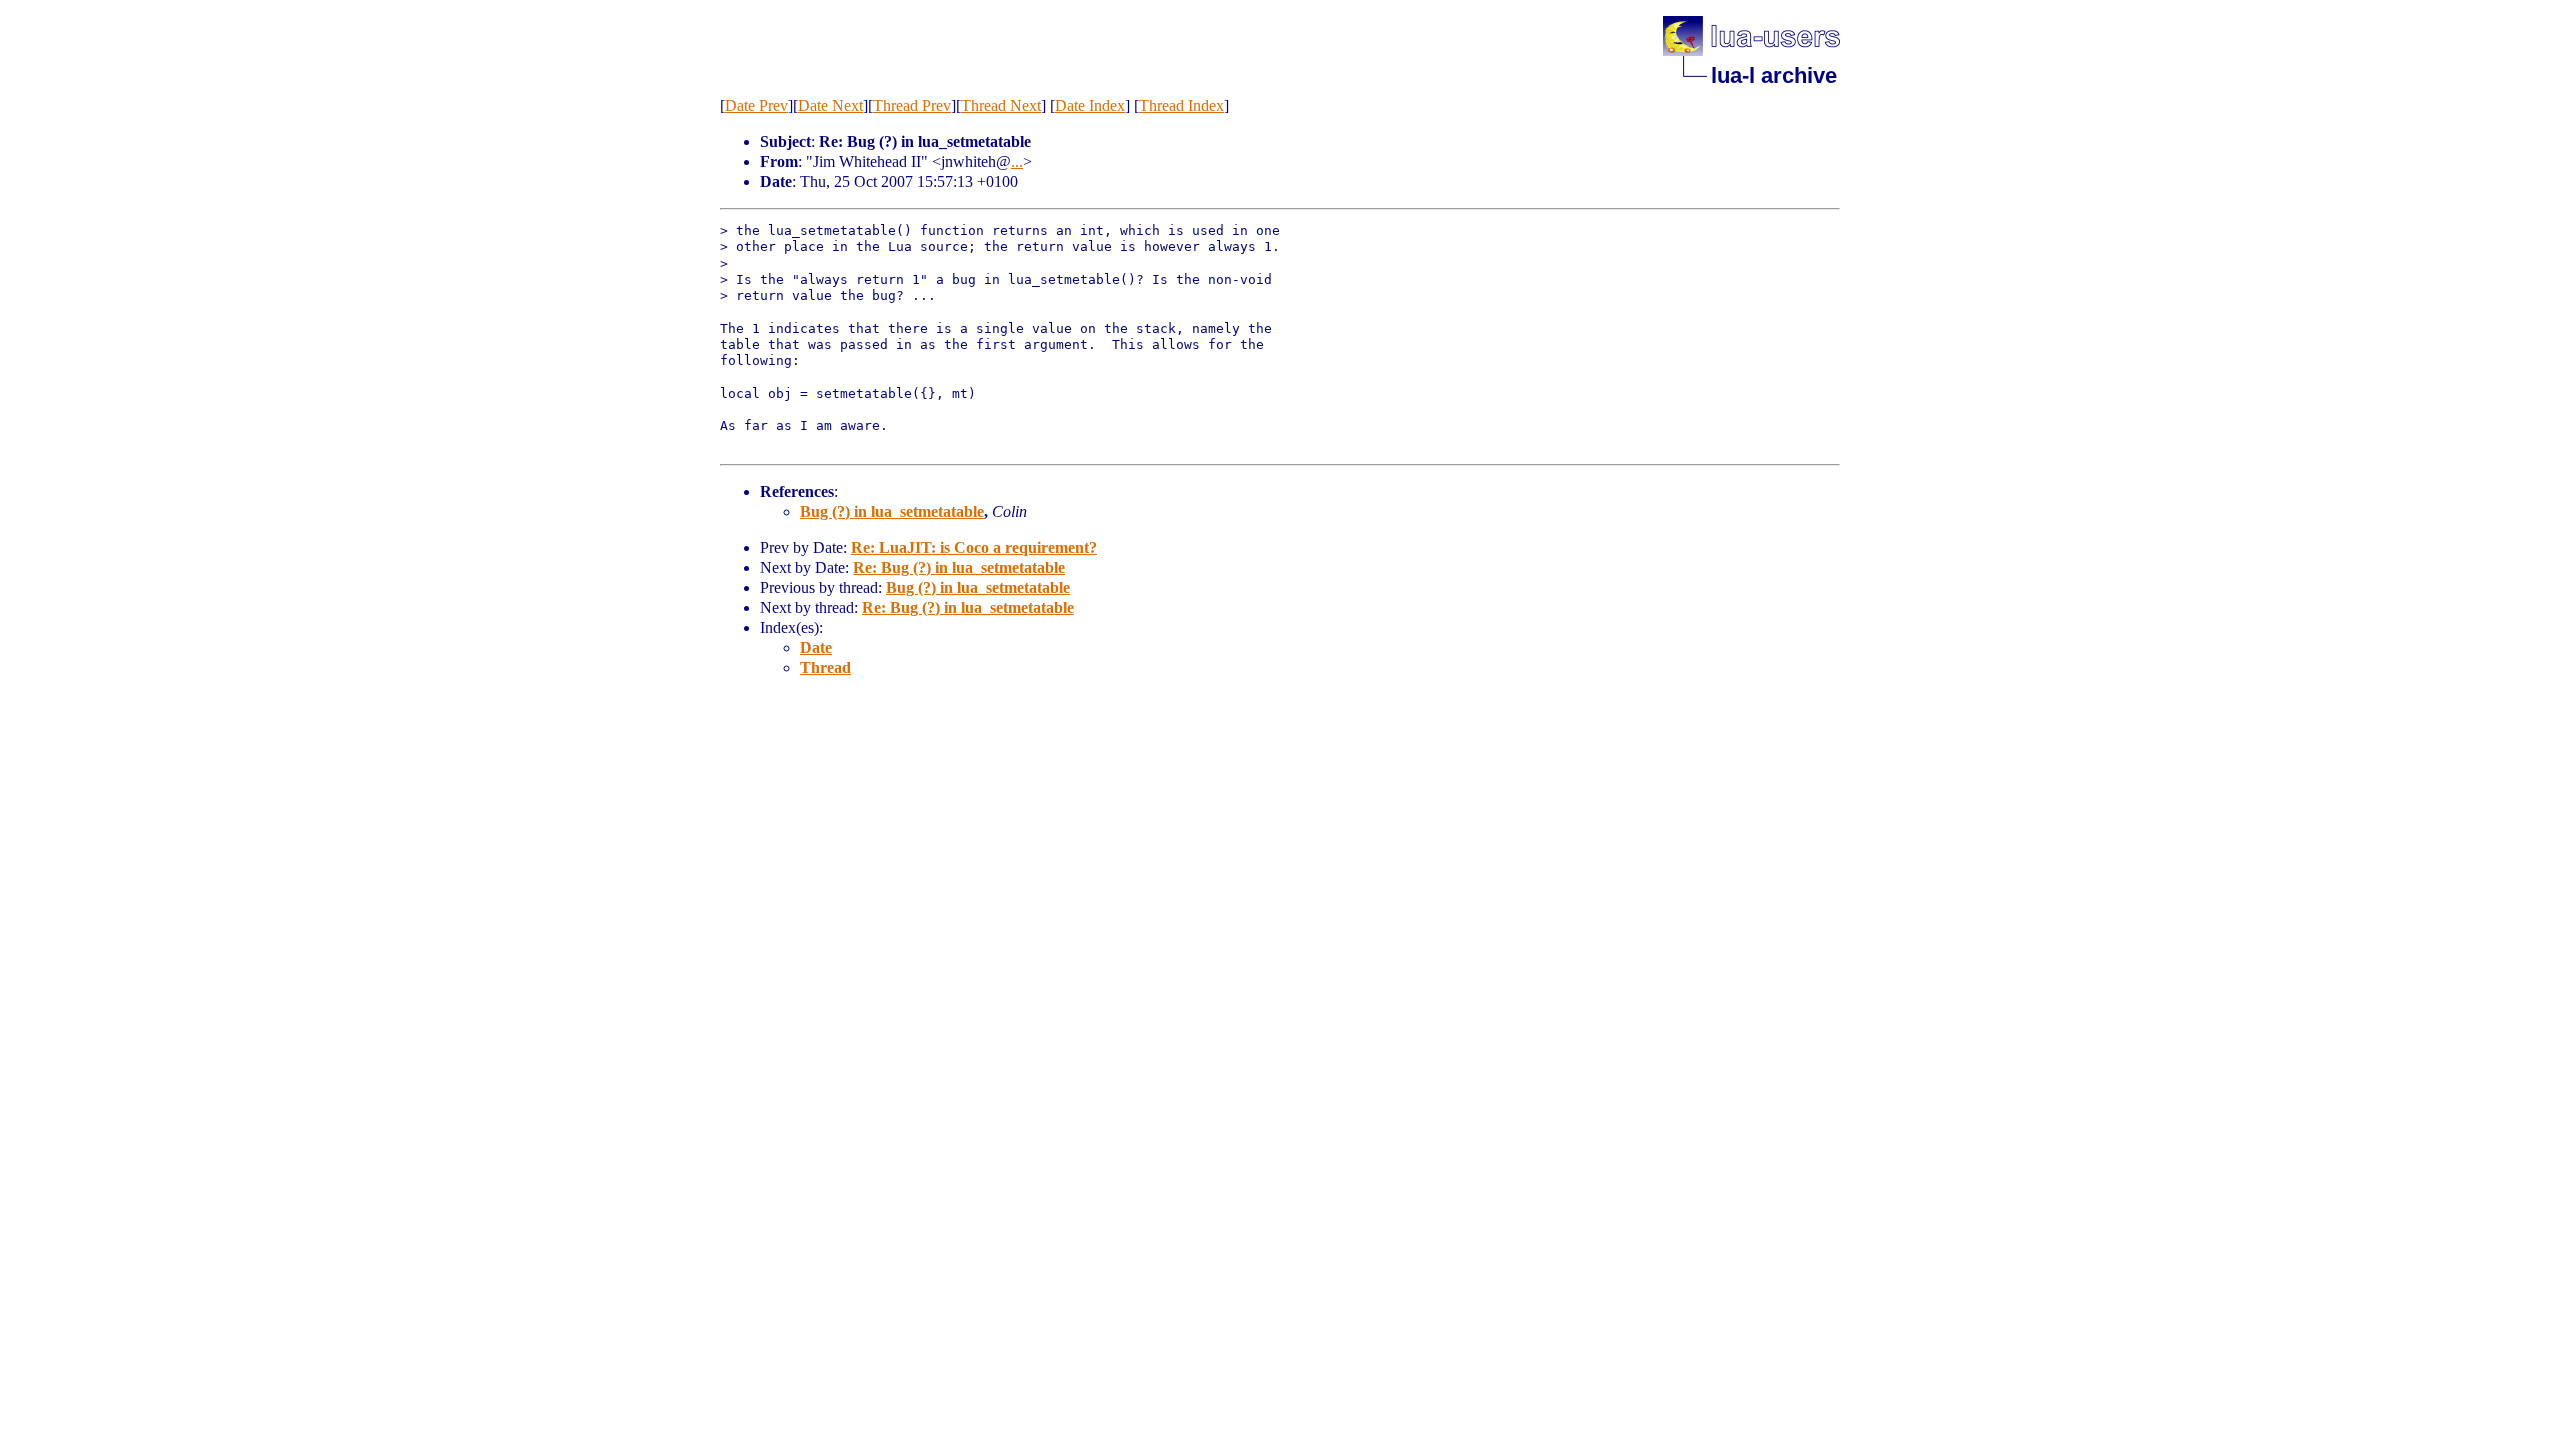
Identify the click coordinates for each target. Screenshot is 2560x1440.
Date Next (830, 105)
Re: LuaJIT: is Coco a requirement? (974, 547)
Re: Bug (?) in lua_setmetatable (959, 567)
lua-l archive (1774, 75)
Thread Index (1181, 105)
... (1017, 161)
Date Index (1090, 105)
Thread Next (1001, 105)
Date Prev (756, 105)
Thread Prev (912, 105)
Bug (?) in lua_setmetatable (892, 511)
